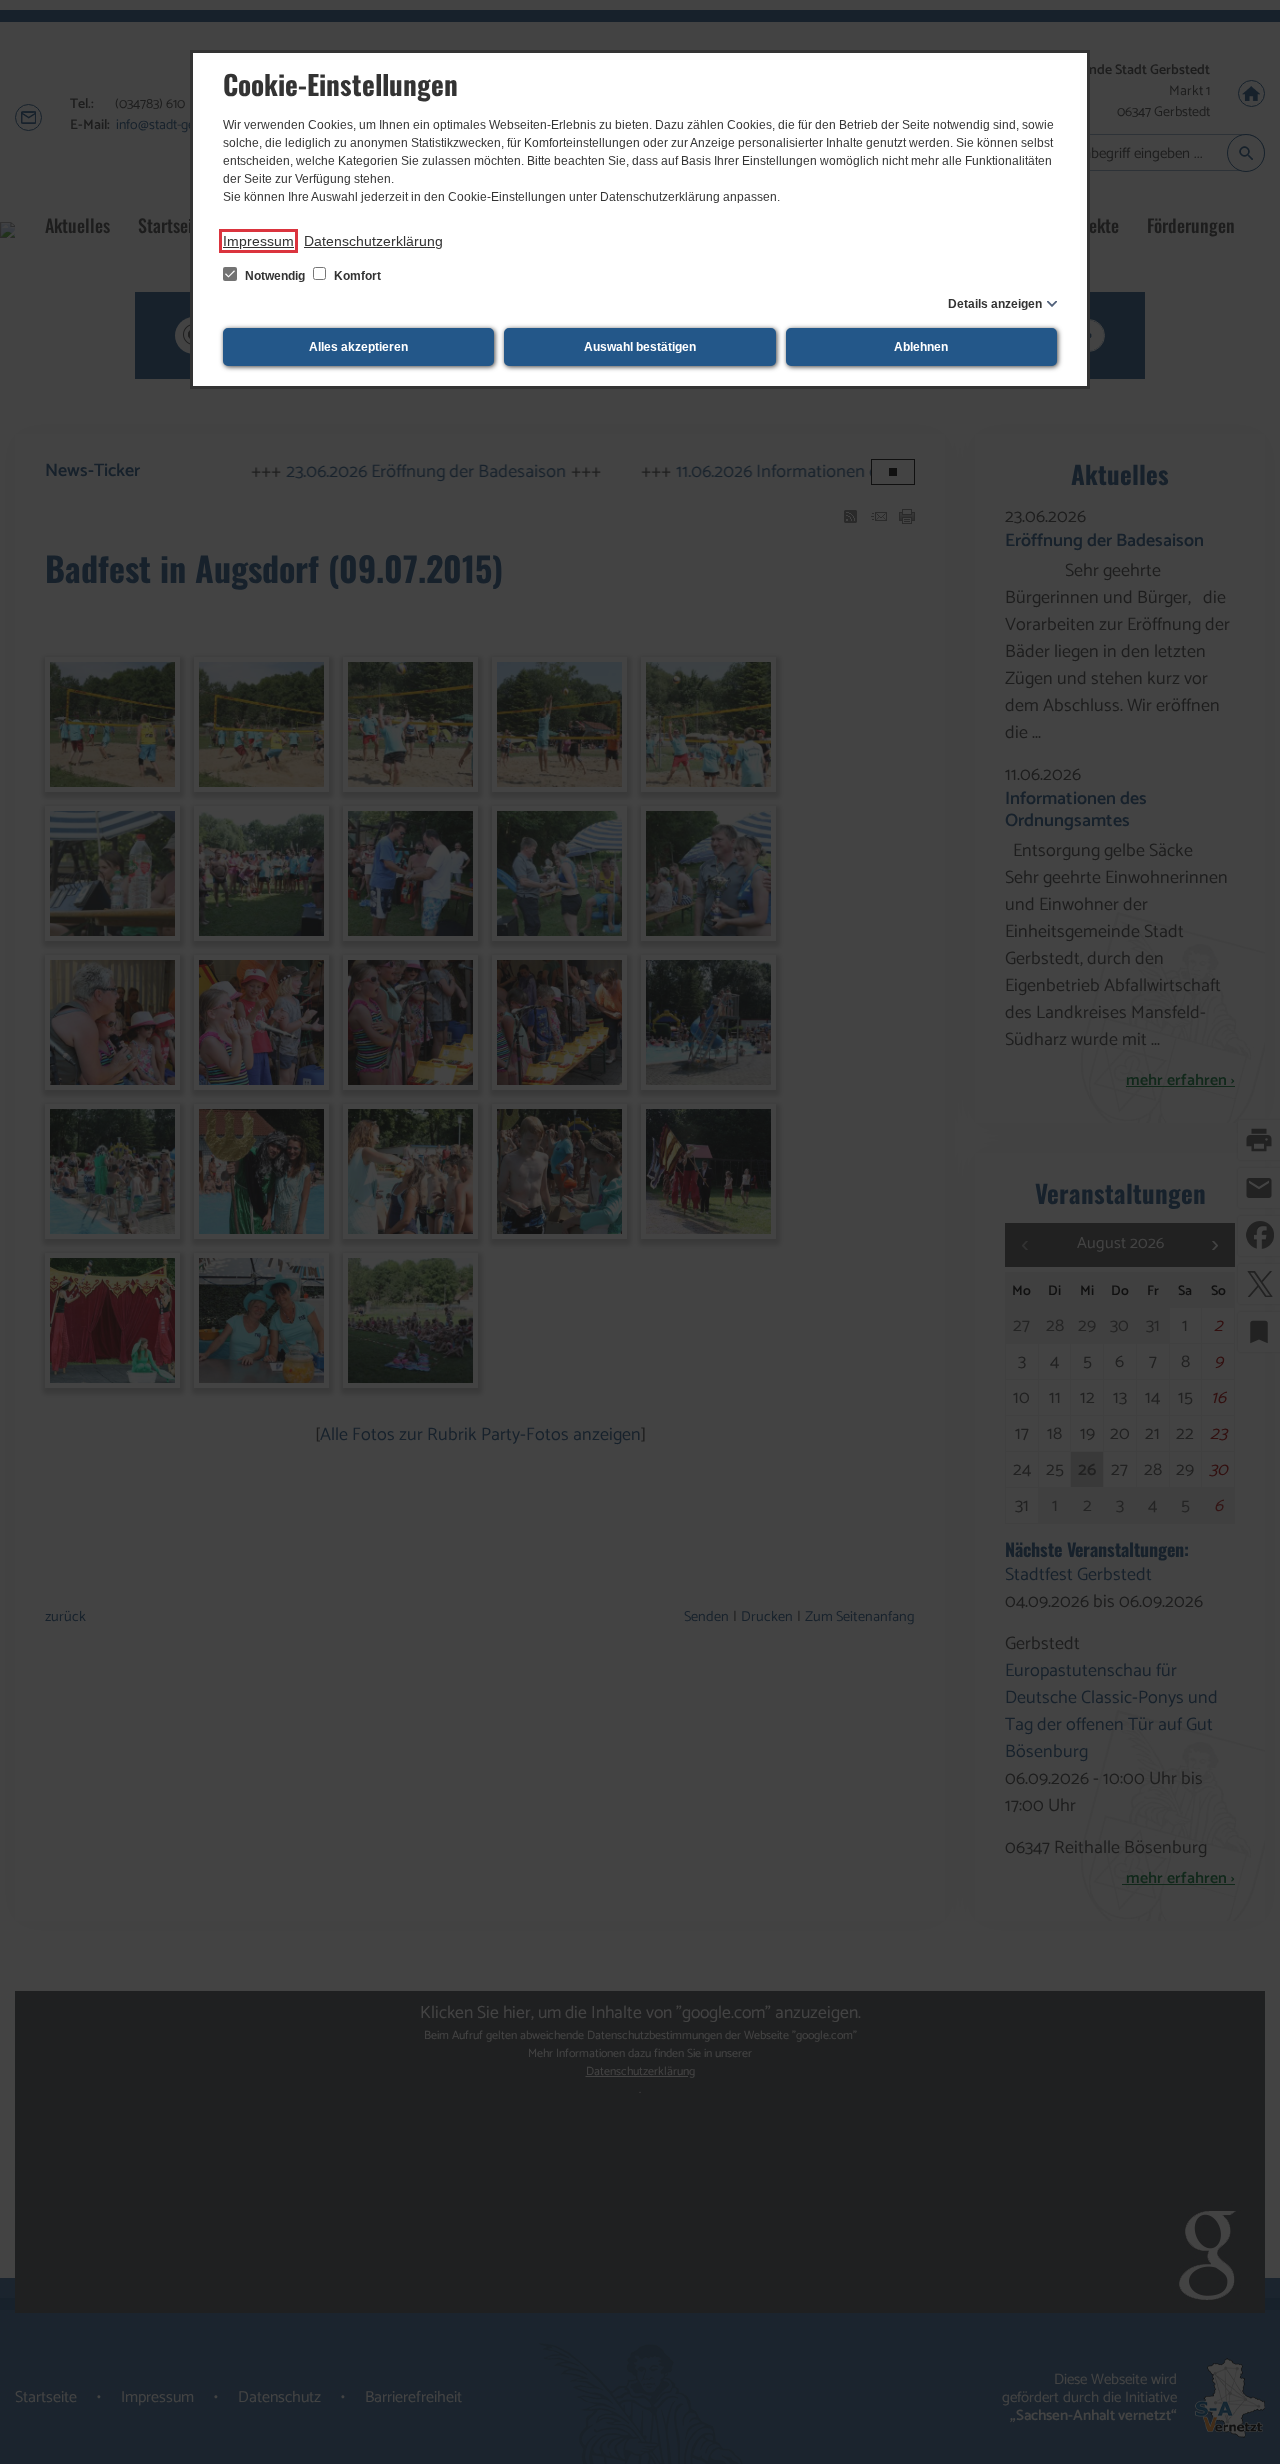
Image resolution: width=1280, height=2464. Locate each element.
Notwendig (275, 276)
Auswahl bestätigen (640, 347)
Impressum (258, 241)
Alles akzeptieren (358, 347)
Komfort (356, 276)
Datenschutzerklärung (373, 241)
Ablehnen (921, 347)
